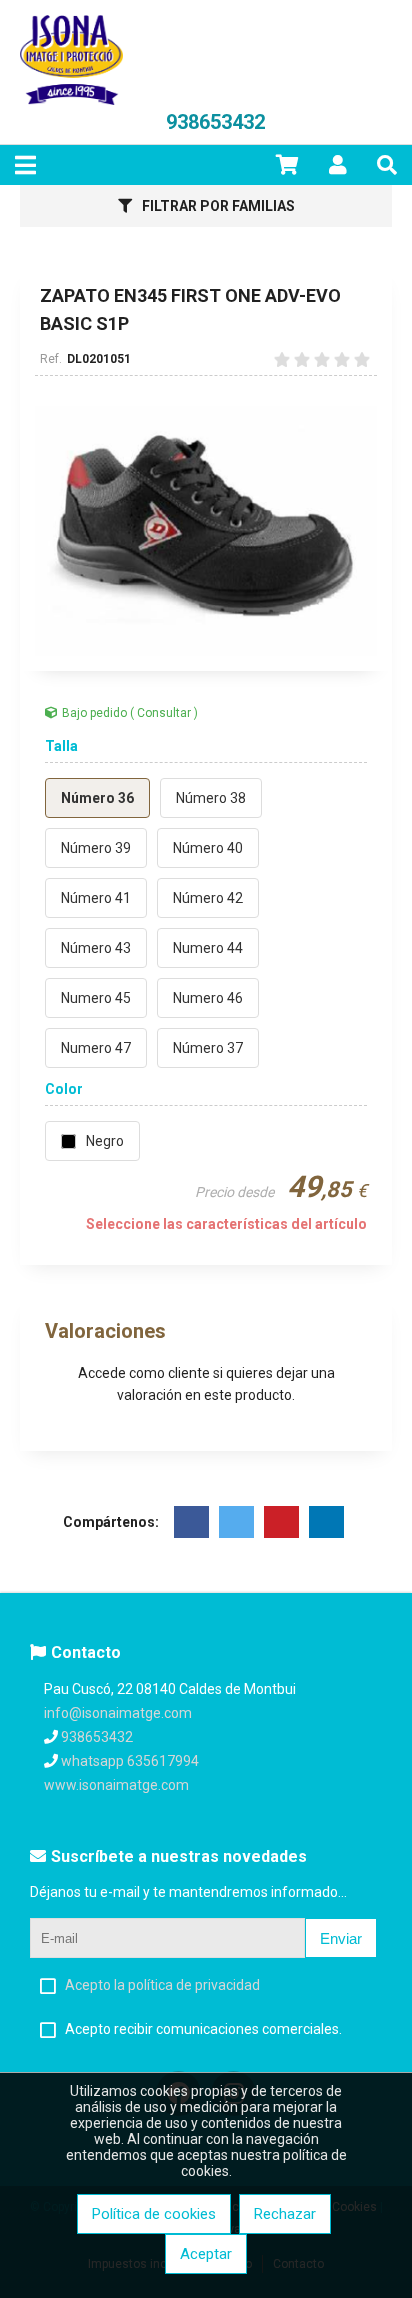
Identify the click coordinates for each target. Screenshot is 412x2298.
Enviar (341, 1938)
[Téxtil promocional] (71, 100)
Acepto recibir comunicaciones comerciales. (203, 2029)
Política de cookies (154, 2214)
